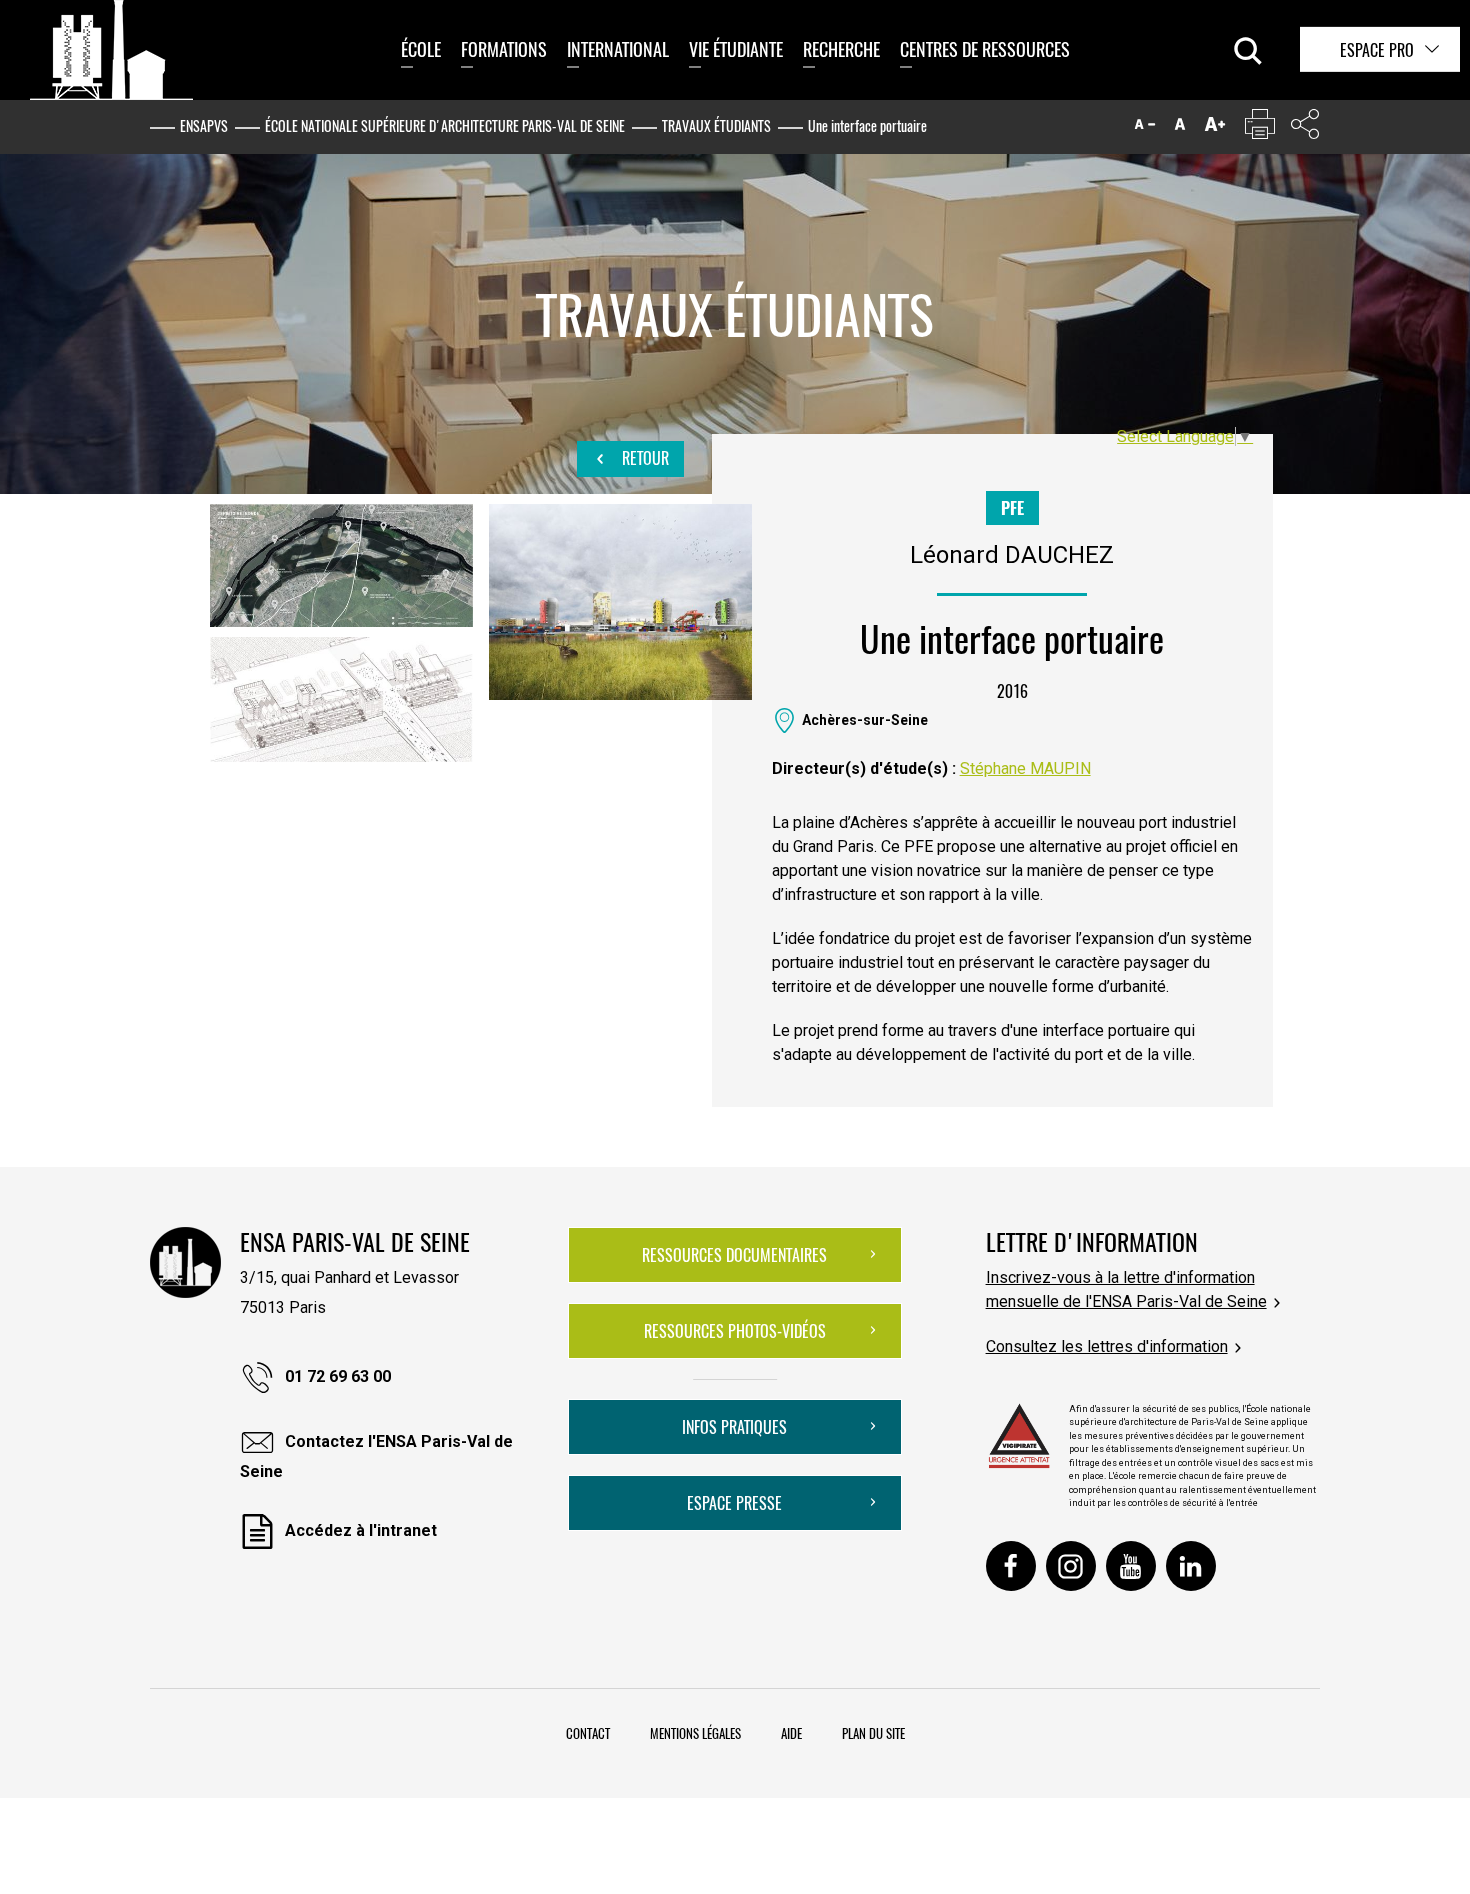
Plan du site (873, 1733)
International (618, 49)
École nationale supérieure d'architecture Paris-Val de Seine (445, 125)
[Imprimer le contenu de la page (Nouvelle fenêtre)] (1260, 128)
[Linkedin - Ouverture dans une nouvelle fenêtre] (1191, 1566)
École (421, 49)
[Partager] (1305, 128)
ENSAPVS (204, 125)
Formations (504, 49)
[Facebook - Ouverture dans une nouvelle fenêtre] (1011, 1566)
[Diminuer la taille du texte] (1145, 128)
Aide (791, 1733)
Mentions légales (695, 1733)
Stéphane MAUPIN (1025, 768)
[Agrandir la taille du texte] (1215, 128)
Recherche (841, 49)
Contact (588, 1733)
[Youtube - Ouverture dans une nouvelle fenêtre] (1131, 1566)
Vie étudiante (736, 49)
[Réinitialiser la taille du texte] (1180, 128)
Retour (643, 458)
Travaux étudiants (716, 125)
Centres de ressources (985, 49)
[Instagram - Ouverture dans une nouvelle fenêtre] (1071, 1566)
